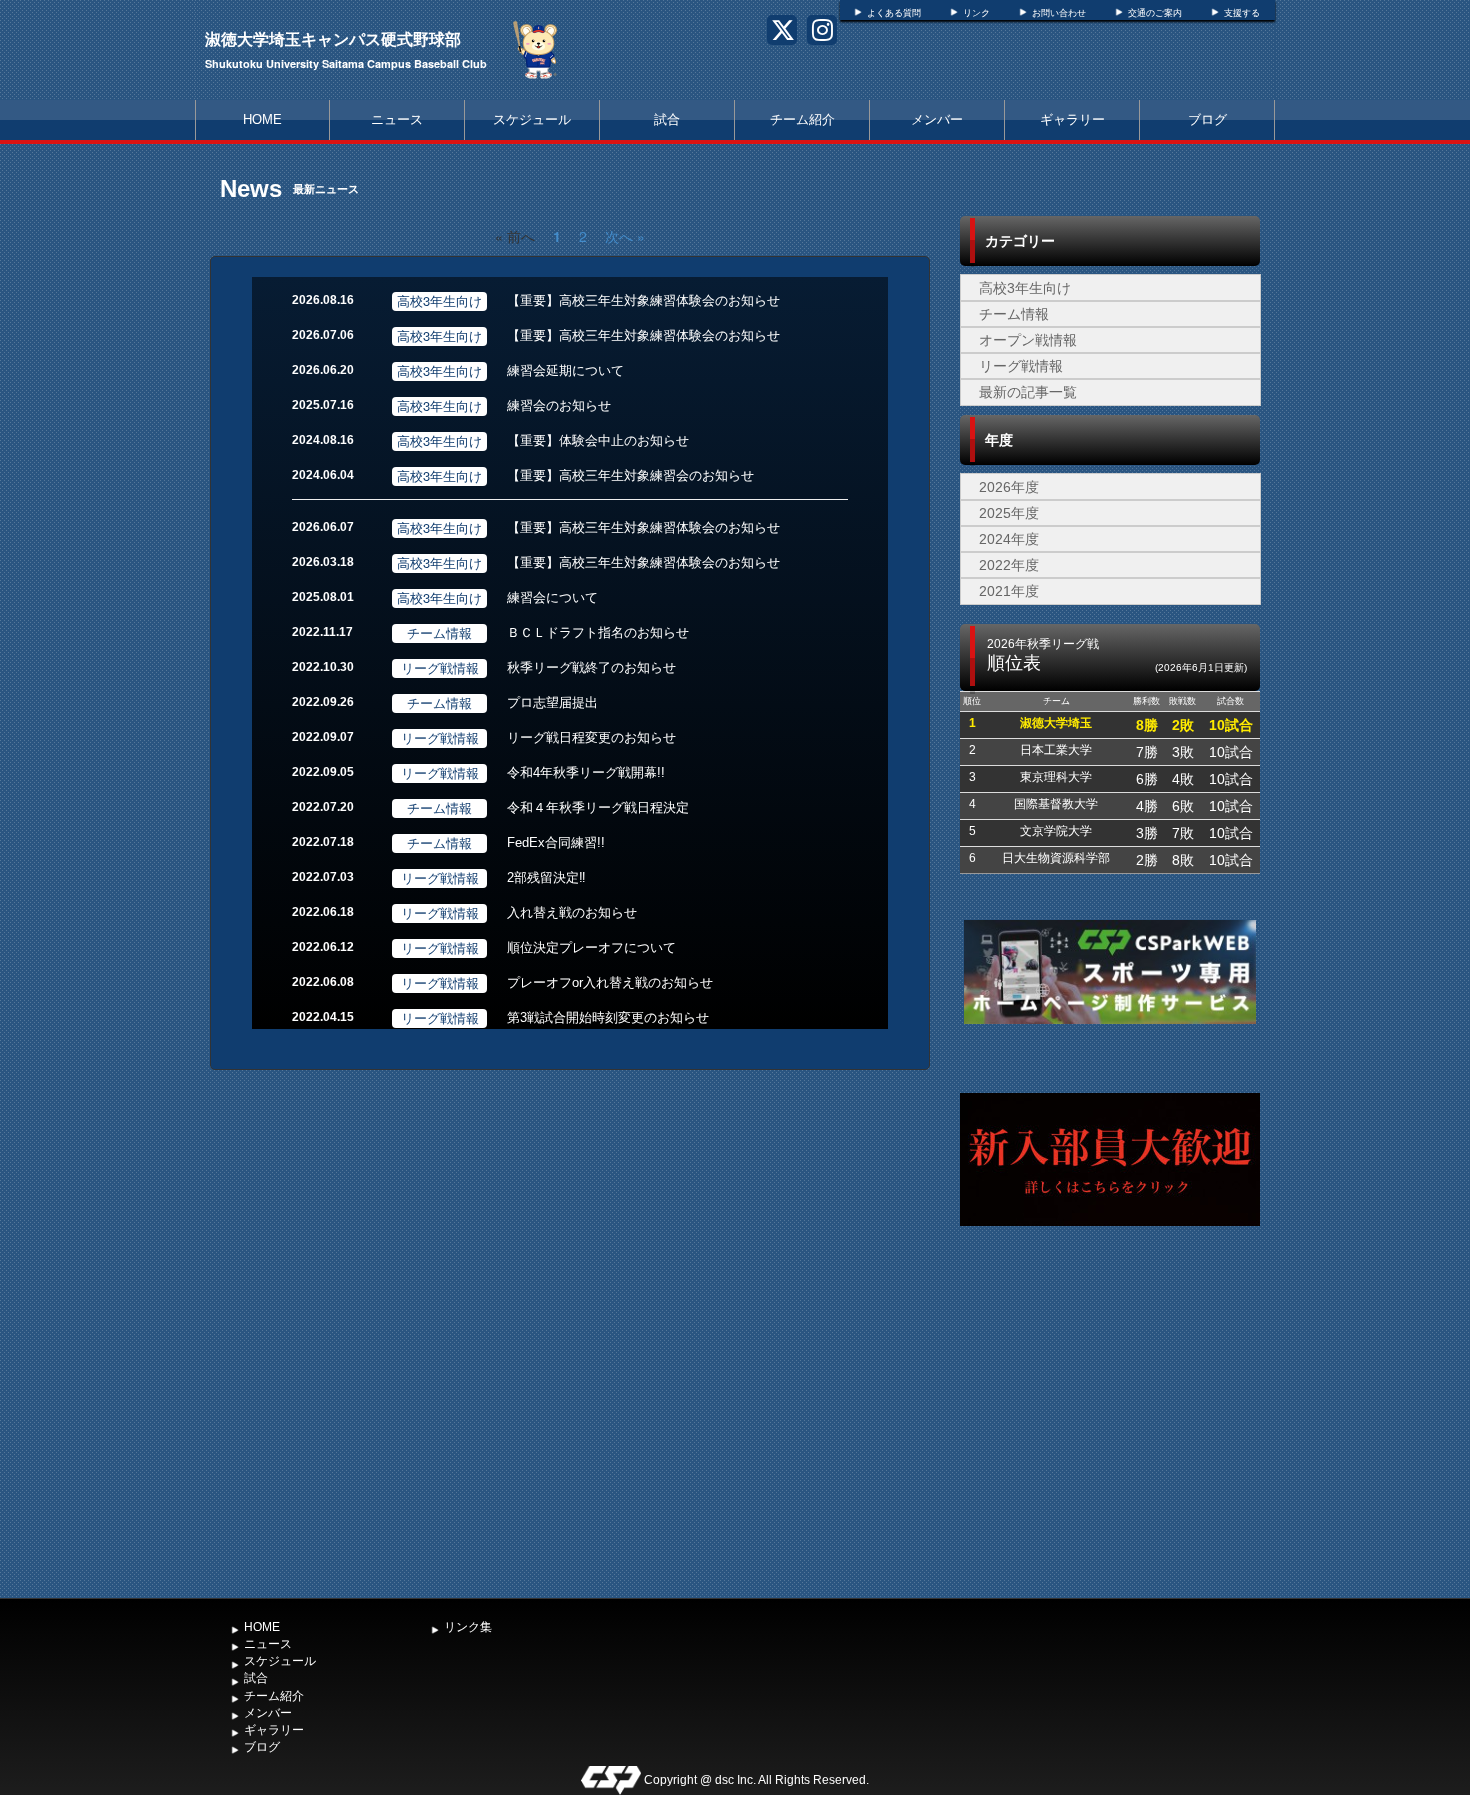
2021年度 (1009, 591)
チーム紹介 (802, 119)
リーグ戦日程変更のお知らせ (591, 737)
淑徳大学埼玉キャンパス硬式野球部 (333, 38)
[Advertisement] (1110, 1439)
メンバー (937, 119)
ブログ (1207, 119)
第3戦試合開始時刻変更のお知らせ (608, 1017)
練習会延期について (565, 370)
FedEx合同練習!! (556, 842)
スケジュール (532, 119)
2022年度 (1009, 565)
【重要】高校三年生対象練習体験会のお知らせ (643, 300)
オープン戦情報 (1028, 340)
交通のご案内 (1155, 13)
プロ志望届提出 (552, 702)
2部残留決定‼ (546, 877)
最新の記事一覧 (1028, 392)
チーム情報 (1014, 314)
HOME (262, 119)
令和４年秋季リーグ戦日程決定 (598, 807)
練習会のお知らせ (559, 405)
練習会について (552, 597)
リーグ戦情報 (1021, 366)
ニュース (397, 119)
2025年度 (1009, 513)
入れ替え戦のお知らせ (572, 912)
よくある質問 (894, 13)
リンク (976, 13)
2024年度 (1009, 539)
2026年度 (1009, 487)
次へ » (625, 236)
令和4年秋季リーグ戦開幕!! (586, 772)
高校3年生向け (1025, 288)
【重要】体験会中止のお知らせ (598, 440)
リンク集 (468, 1627)
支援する (1242, 13)
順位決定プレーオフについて (591, 947)
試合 (667, 119)
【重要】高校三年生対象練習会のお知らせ (630, 475)
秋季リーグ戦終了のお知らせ (591, 667)
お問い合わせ (1059, 13)
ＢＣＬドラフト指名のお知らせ (598, 632)
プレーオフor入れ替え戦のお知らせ (610, 982)
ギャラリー (1072, 119)
